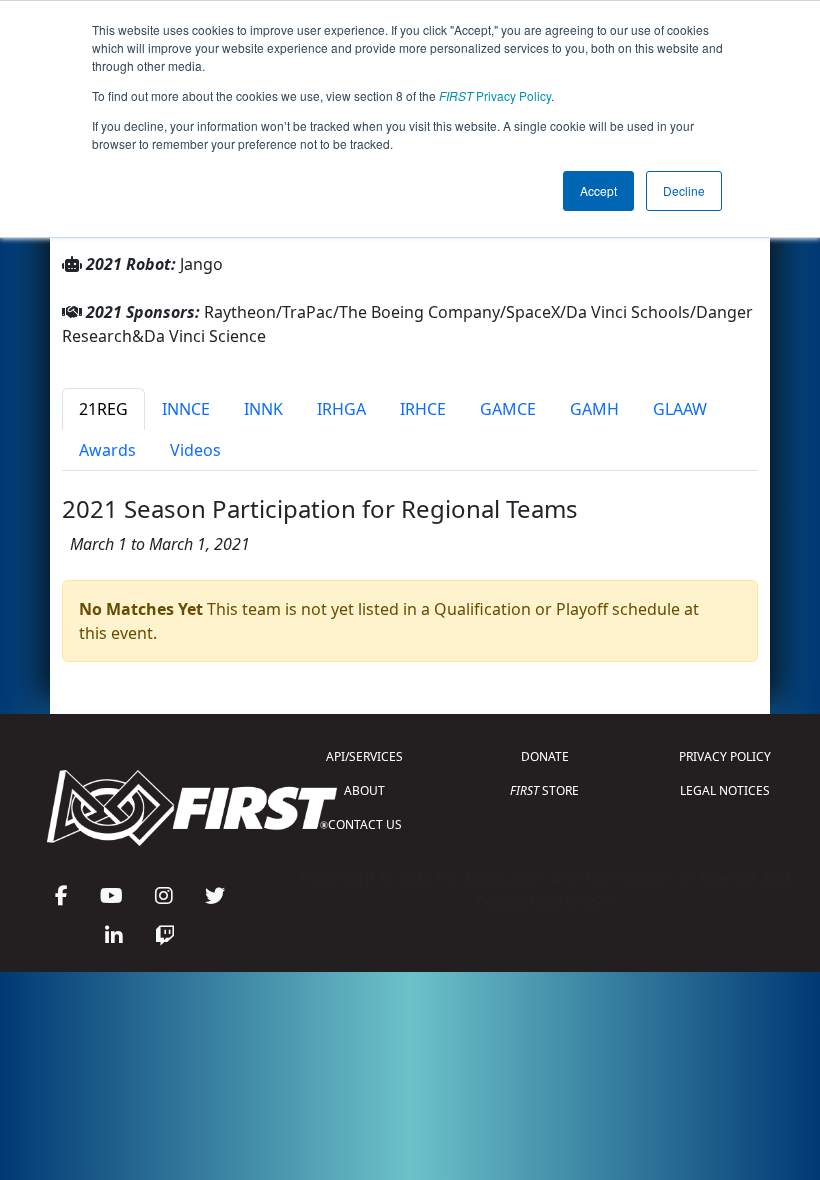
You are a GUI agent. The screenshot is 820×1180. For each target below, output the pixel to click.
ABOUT (364, 790)
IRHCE (423, 409)
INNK (263, 409)
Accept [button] (598, 190)
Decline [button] (684, 190)
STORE (544, 790)
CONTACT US (365, 824)
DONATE (545, 756)
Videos (195, 450)
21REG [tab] (103, 409)
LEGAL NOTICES (725, 790)
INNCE (186, 409)
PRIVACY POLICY (725, 756)
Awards (107, 450)
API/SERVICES (364, 756)
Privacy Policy (495, 95)
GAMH (594, 409)
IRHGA (341, 409)
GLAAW (680, 409)
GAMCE (508, 409)
